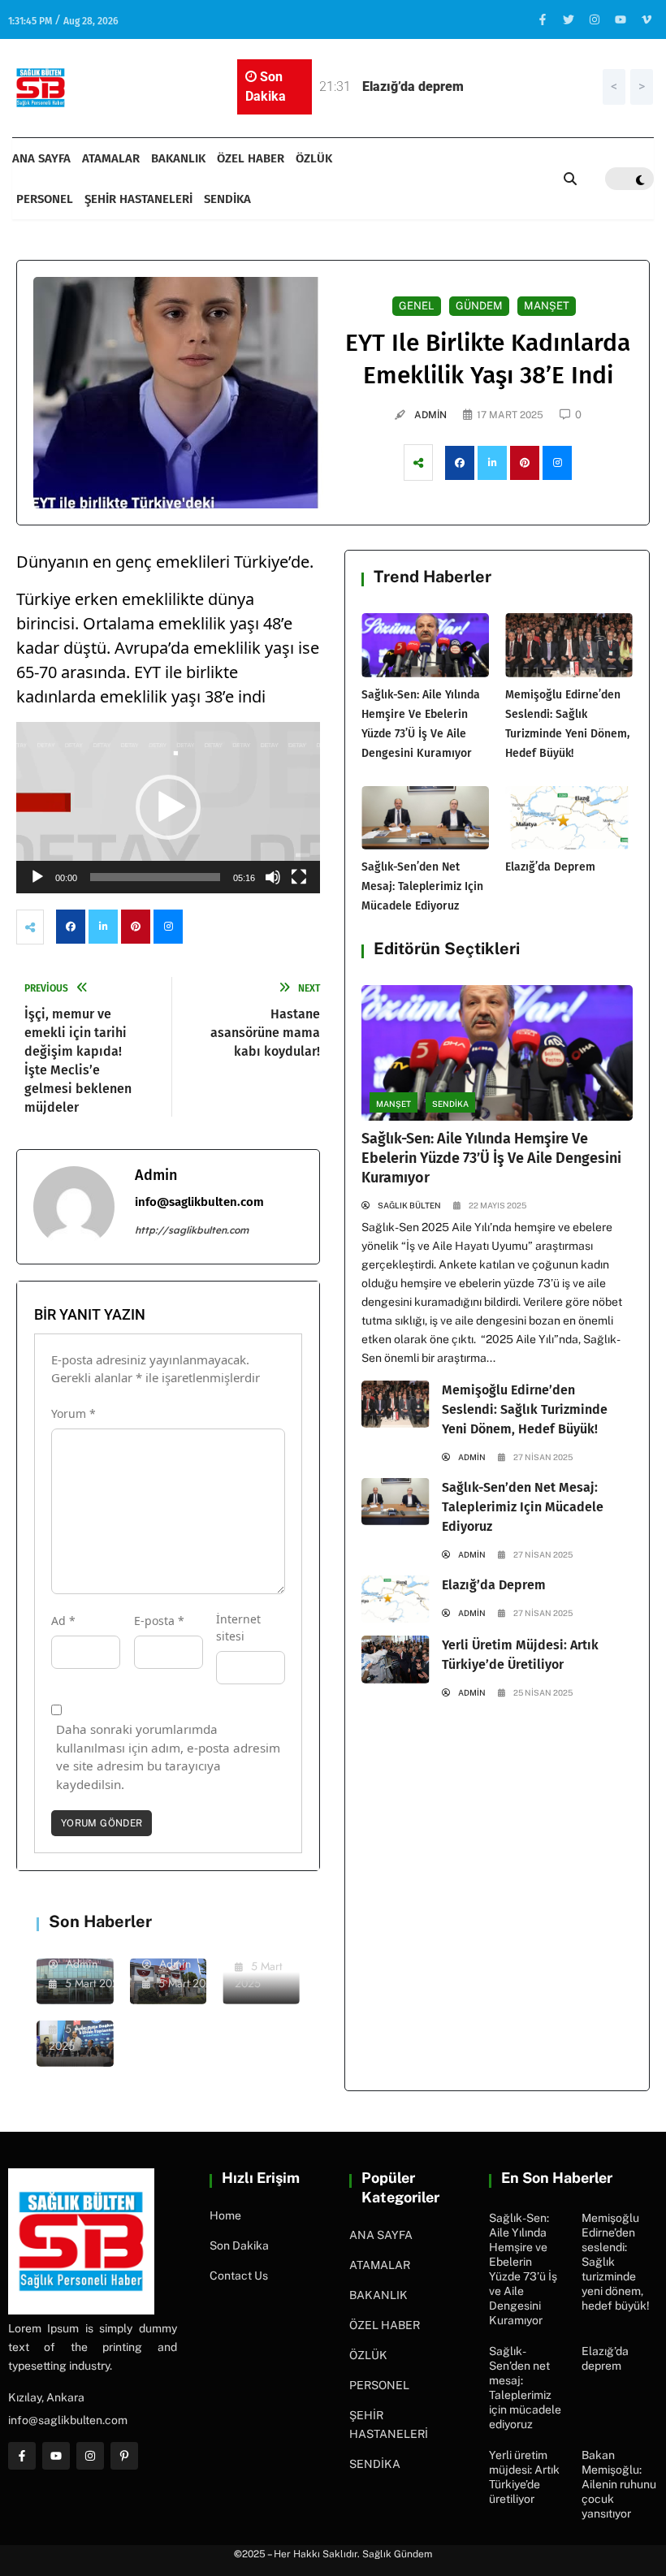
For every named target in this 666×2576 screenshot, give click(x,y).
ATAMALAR (111, 158)
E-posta (159, 1621)
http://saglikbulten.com (192, 1230)
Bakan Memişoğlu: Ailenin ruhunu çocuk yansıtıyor (619, 2484)
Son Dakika (239, 2245)
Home (225, 2215)
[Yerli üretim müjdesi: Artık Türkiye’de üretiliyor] (395, 1659)
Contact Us (239, 2276)
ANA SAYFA (41, 158)
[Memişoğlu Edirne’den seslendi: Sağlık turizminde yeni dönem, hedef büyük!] (569, 645)
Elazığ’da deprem (550, 867)
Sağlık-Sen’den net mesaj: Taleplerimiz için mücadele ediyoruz (422, 886)
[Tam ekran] (299, 877)
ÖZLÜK (314, 158)
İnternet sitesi (238, 1627)
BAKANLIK (178, 158)
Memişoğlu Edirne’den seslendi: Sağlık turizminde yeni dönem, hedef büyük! (525, 1409)
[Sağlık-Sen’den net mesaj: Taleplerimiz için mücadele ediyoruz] (425, 818)
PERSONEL (45, 199)
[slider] (155, 877)
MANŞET (394, 1104)
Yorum (74, 1413)
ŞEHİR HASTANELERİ (138, 199)
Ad (63, 1621)
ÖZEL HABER (251, 158)
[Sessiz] (273, 877)
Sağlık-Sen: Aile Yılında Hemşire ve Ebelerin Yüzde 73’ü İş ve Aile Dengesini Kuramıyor (491, 1158)
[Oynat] (37, 877)
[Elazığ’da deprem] (569, 818)
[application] (168, 807)
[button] (168, 807)
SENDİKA (227, 199)
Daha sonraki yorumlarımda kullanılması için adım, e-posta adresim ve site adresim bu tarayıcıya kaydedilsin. (168, 1757)
